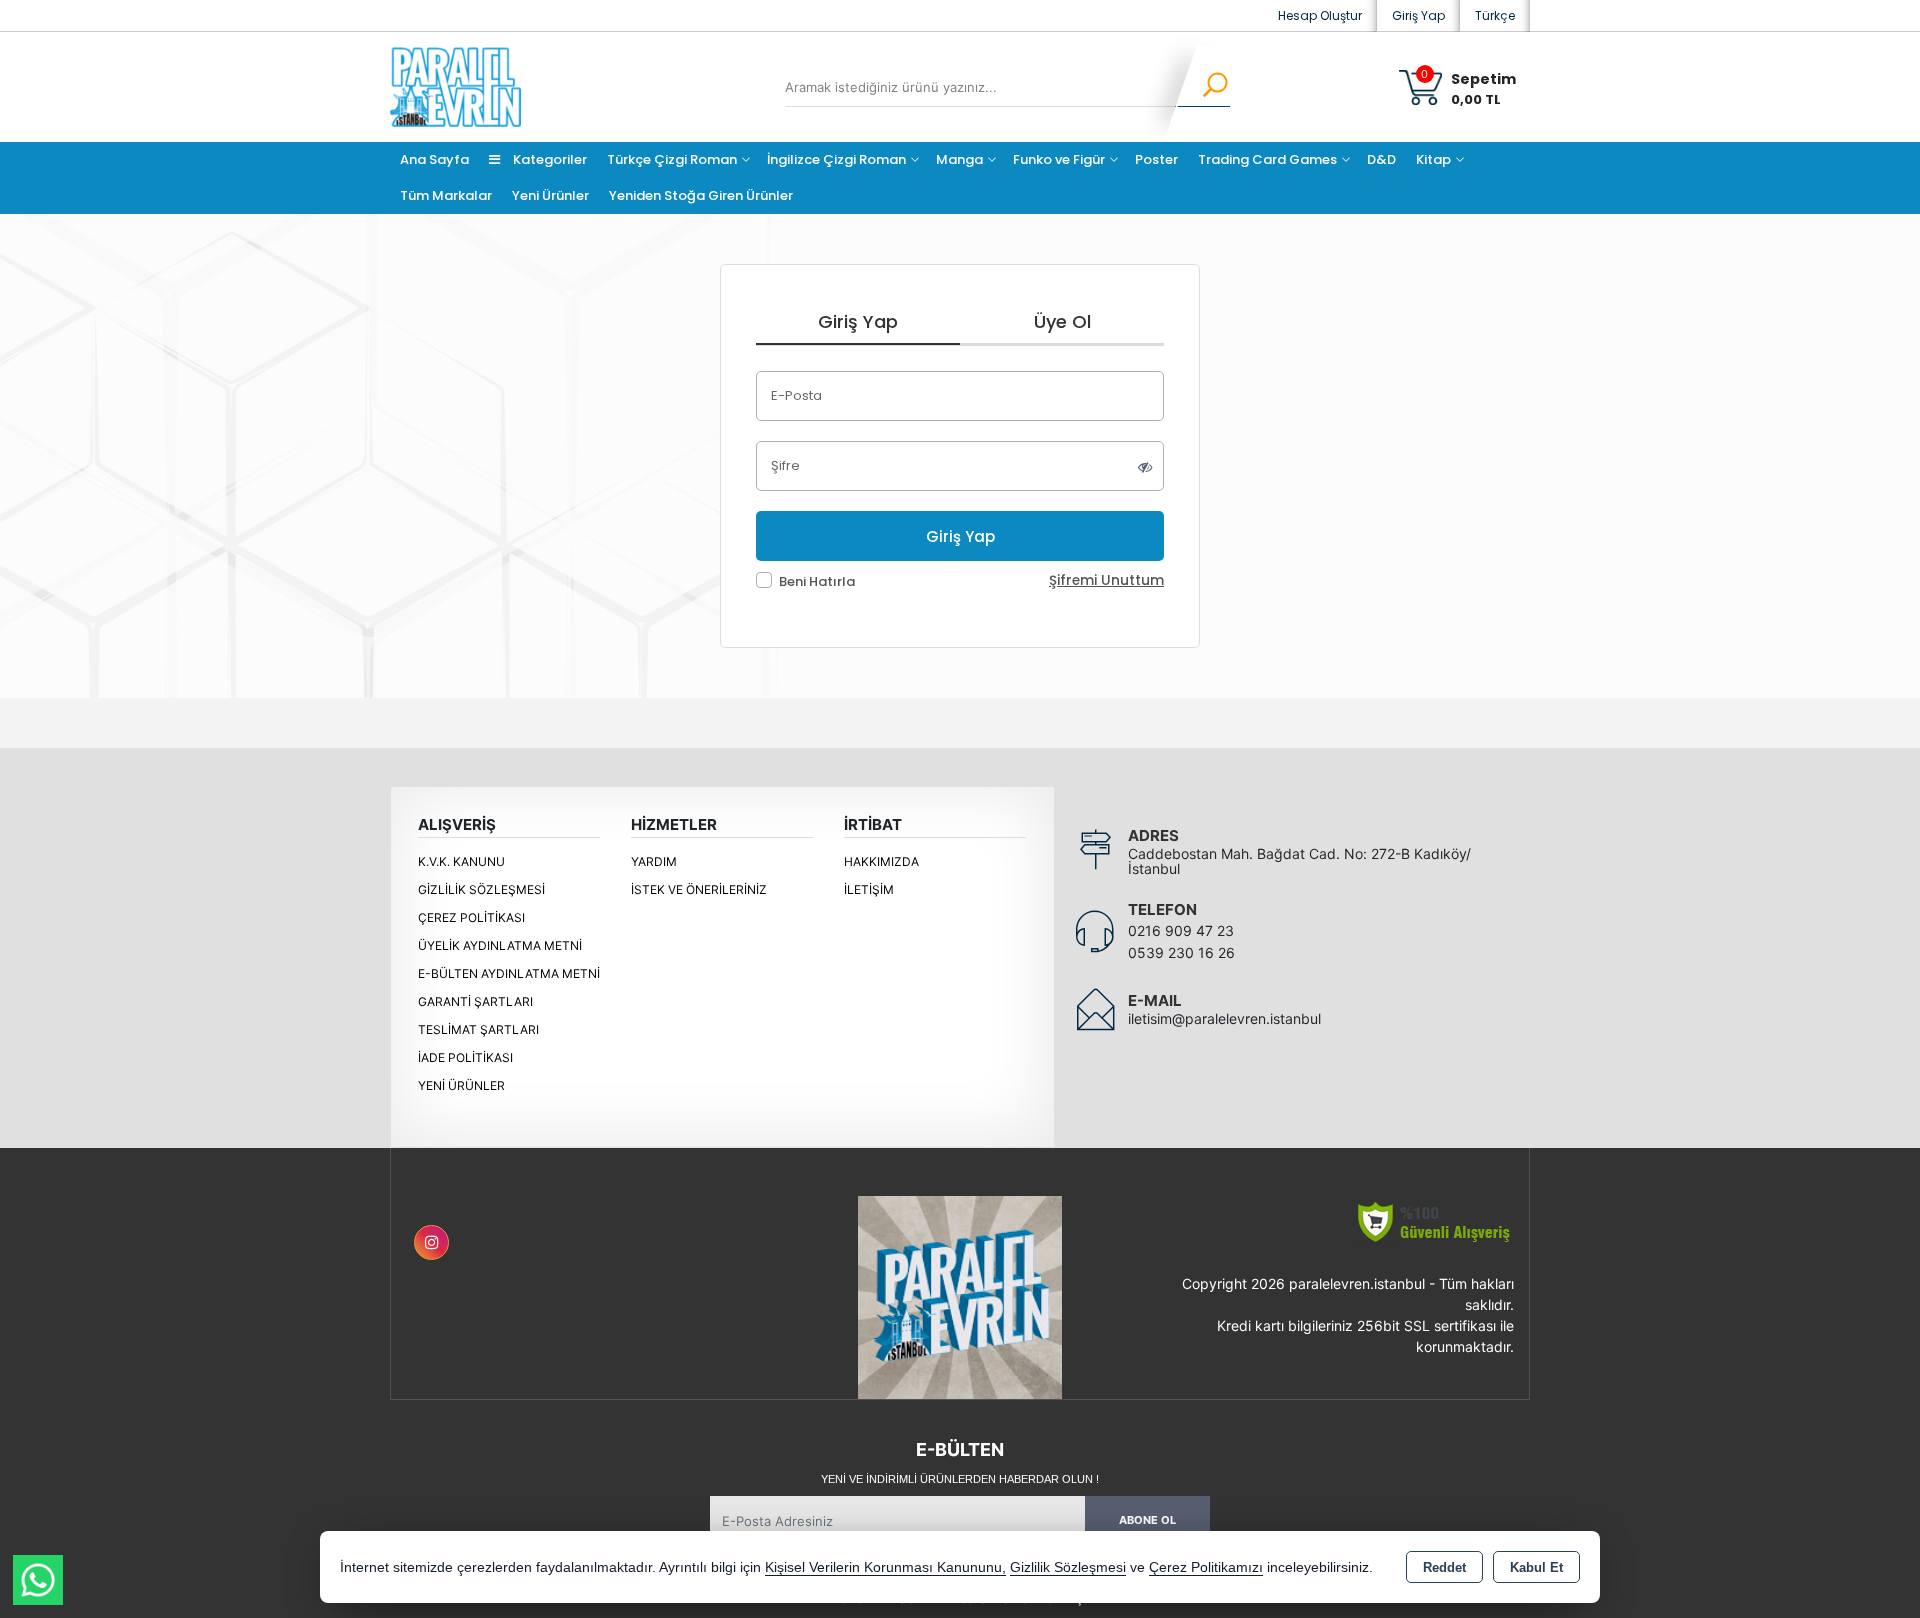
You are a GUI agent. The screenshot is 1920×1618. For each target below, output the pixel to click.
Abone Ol (1147, 1520)
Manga (959, 159)
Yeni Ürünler (461, 1085)
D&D (1381, 159)
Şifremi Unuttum (1106, 580)
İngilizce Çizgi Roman (836, 159)
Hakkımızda (881, 861)
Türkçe (1495, 15)
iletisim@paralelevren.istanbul (1224, 1018)
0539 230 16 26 (1181, 952)
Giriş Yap (1418, 15)
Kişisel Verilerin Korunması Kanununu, (885, 1567)
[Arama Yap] (1202, 87)
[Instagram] (431, 1242)
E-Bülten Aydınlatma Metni (509, 973)
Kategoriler (548, 159)
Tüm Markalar (446, 195)
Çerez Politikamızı (1206, 1567)
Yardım (654, 861)
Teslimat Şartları (478, 1029)
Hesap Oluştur (1320, 15)
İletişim (869, 889)
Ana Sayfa (434, 159)
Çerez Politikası (471, 917)
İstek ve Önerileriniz (699, 889)
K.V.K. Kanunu (461, 861)
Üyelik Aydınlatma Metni (500, 945)
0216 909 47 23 (1181, 930)
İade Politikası (465, 1057)
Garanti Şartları (475, 1001)
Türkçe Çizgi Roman (672, 159)
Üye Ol (1062, 321)
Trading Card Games (1267, 159)
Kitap (1433, 159)
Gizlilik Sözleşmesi (481, 889)
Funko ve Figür (1059, 159)
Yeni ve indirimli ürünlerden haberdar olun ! (960, 1479)
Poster (1156, 159)
